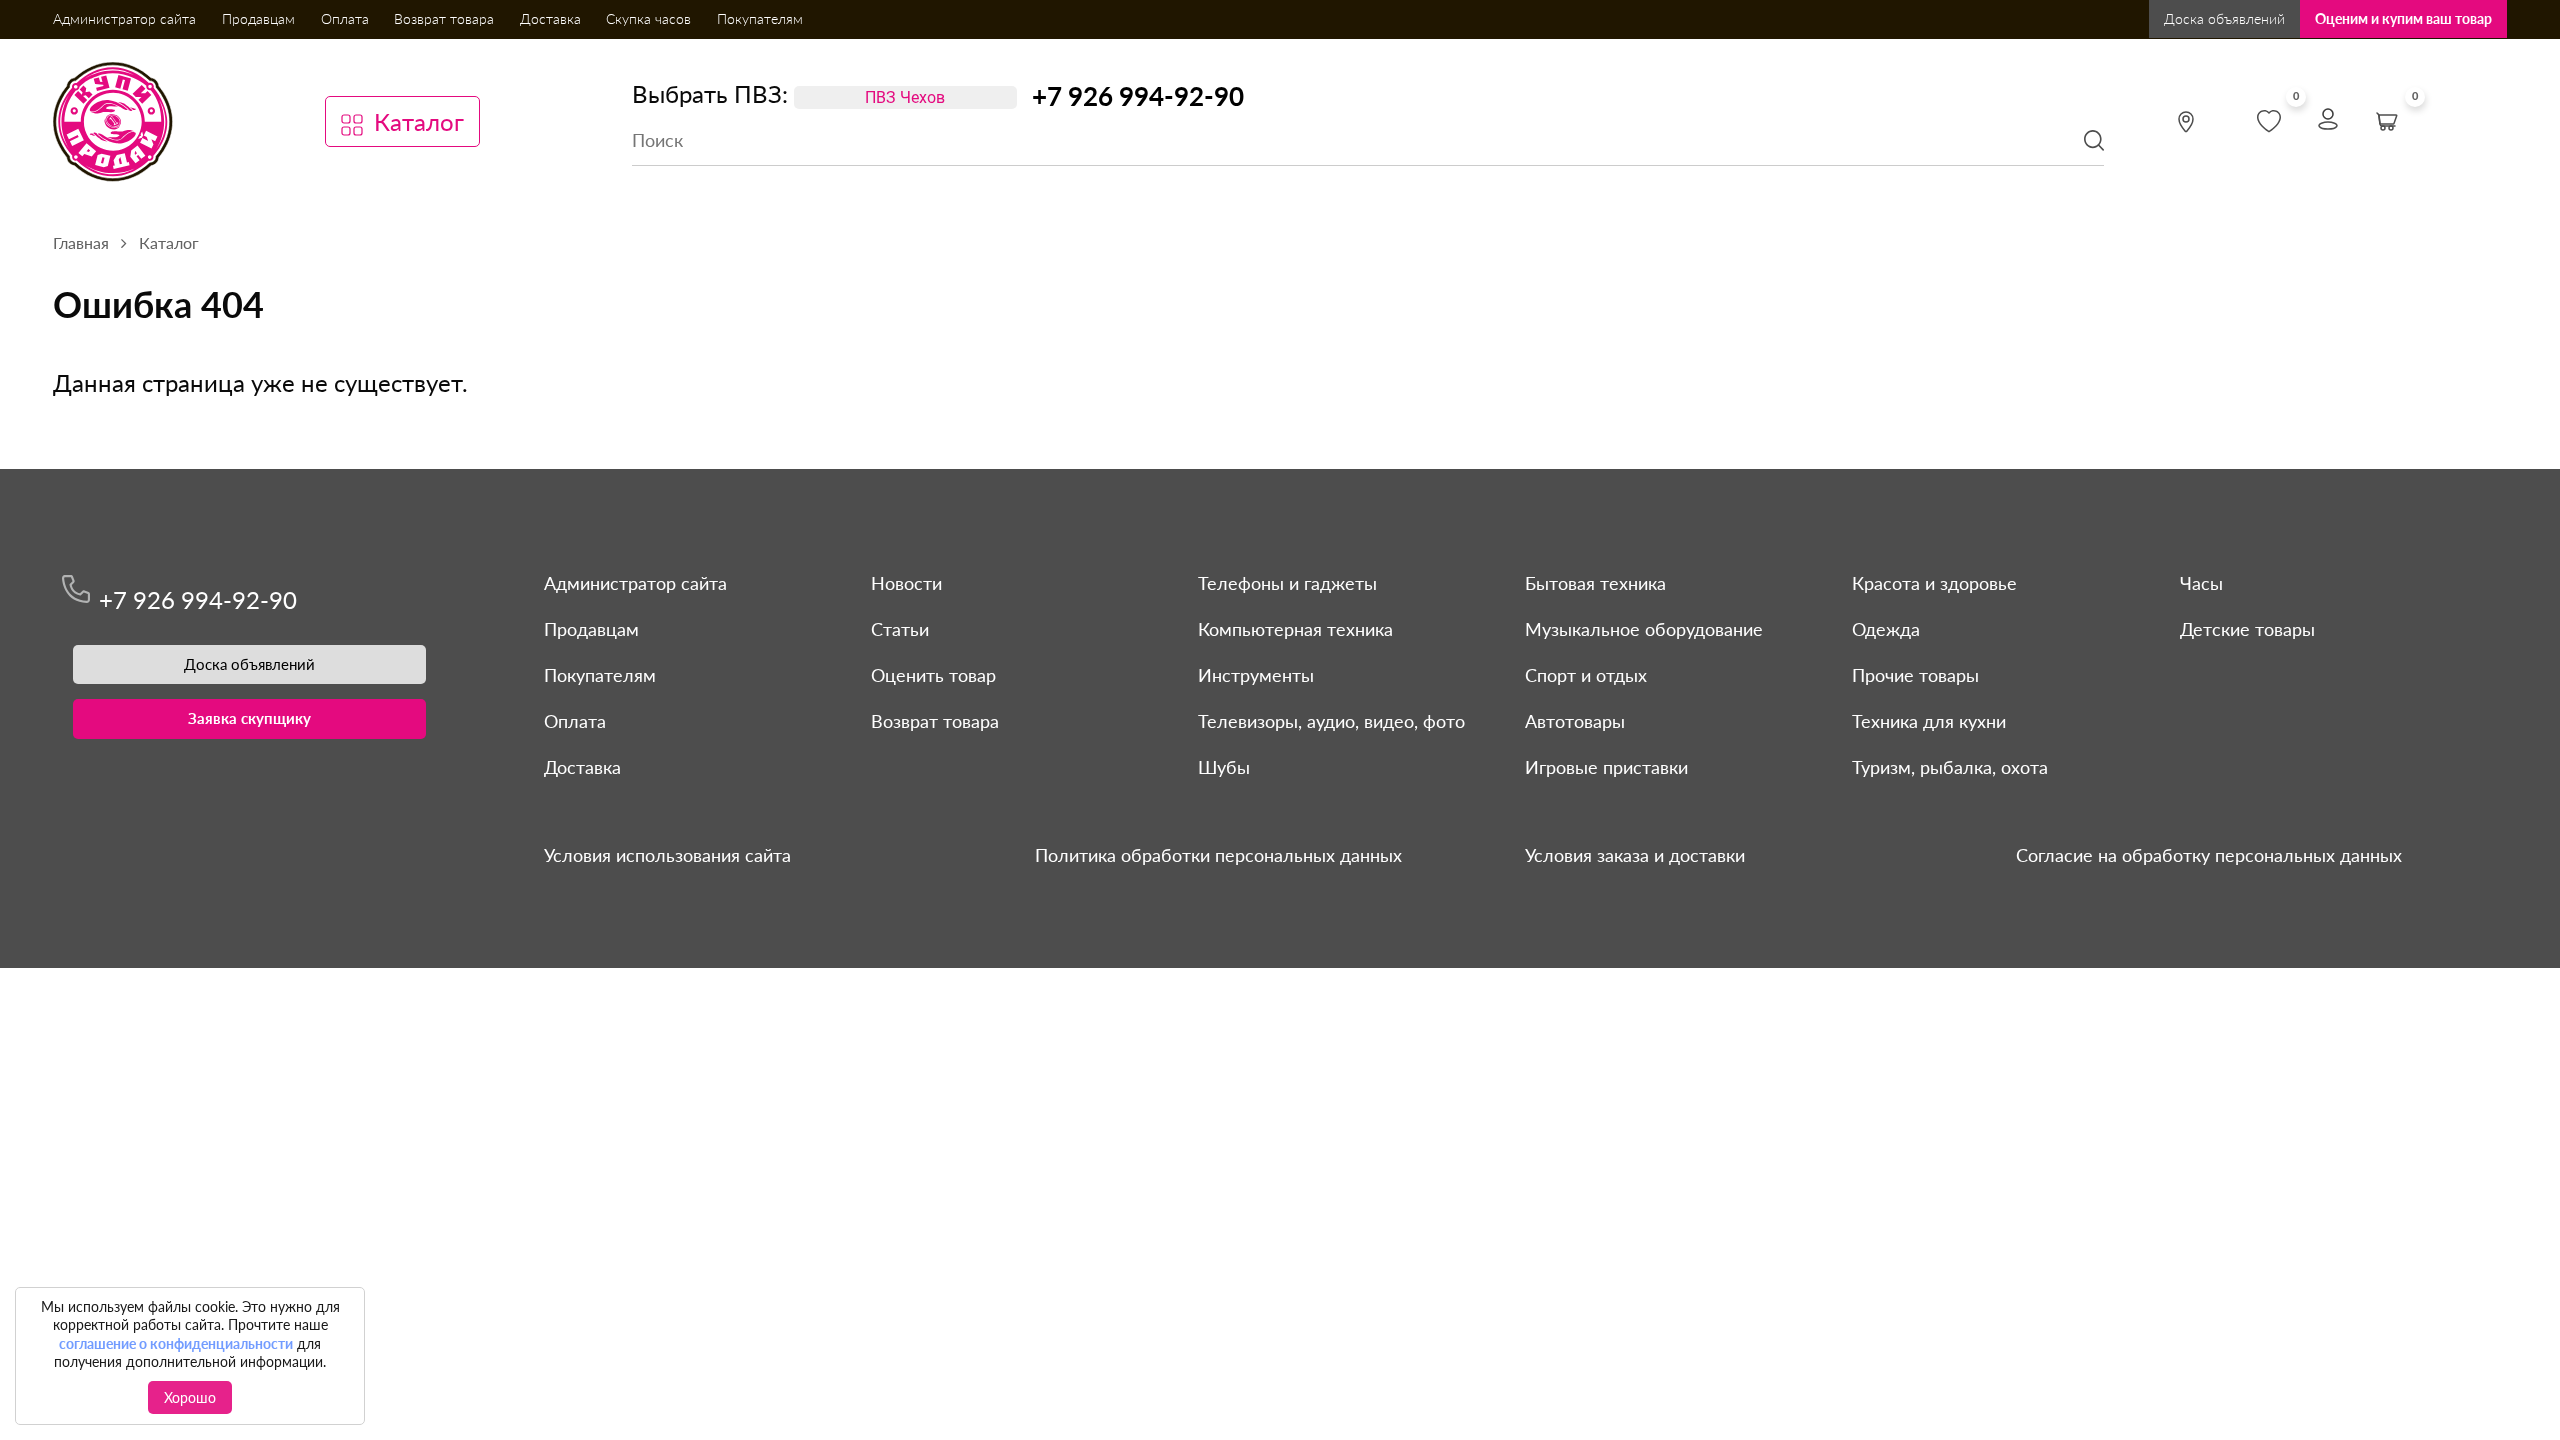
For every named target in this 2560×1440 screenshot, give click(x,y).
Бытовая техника (1595, 583)
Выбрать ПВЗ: (710, 93)
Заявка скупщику (249, 718)
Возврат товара (444, 18)
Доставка (550, 18)
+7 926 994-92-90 (1138, 96)
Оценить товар (933, 675)
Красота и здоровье (1934, 583)
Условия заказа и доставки (1635, 855)
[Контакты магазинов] (2186, 122)
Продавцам (258, 18)
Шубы (1224, 767)
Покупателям (760, 18)
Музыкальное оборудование (1644, 629)
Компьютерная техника (1295, 629)
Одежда (1886, 629)
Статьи (900, 629)
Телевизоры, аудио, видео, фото (1331, 721)
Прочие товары (1915, 675)
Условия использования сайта (667, 855)
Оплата (345, 18)
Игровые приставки (1606, 767)
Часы (2201, 583)
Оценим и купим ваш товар (2403, 18)
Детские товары (2247, 629)
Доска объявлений (2224, 18)
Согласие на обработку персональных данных (2209, 855)
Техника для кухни (1929, 721)
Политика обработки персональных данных (1218, 855)
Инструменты (1256, 675)
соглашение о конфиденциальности (176, 1343)
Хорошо (190, 1397)
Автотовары (1575, 721)
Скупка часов (648, 18)
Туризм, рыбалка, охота (1950, 767)
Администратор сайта (124, 18)
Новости (906, 583)
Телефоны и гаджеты (1287, 583)
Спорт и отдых (1586, 675)
